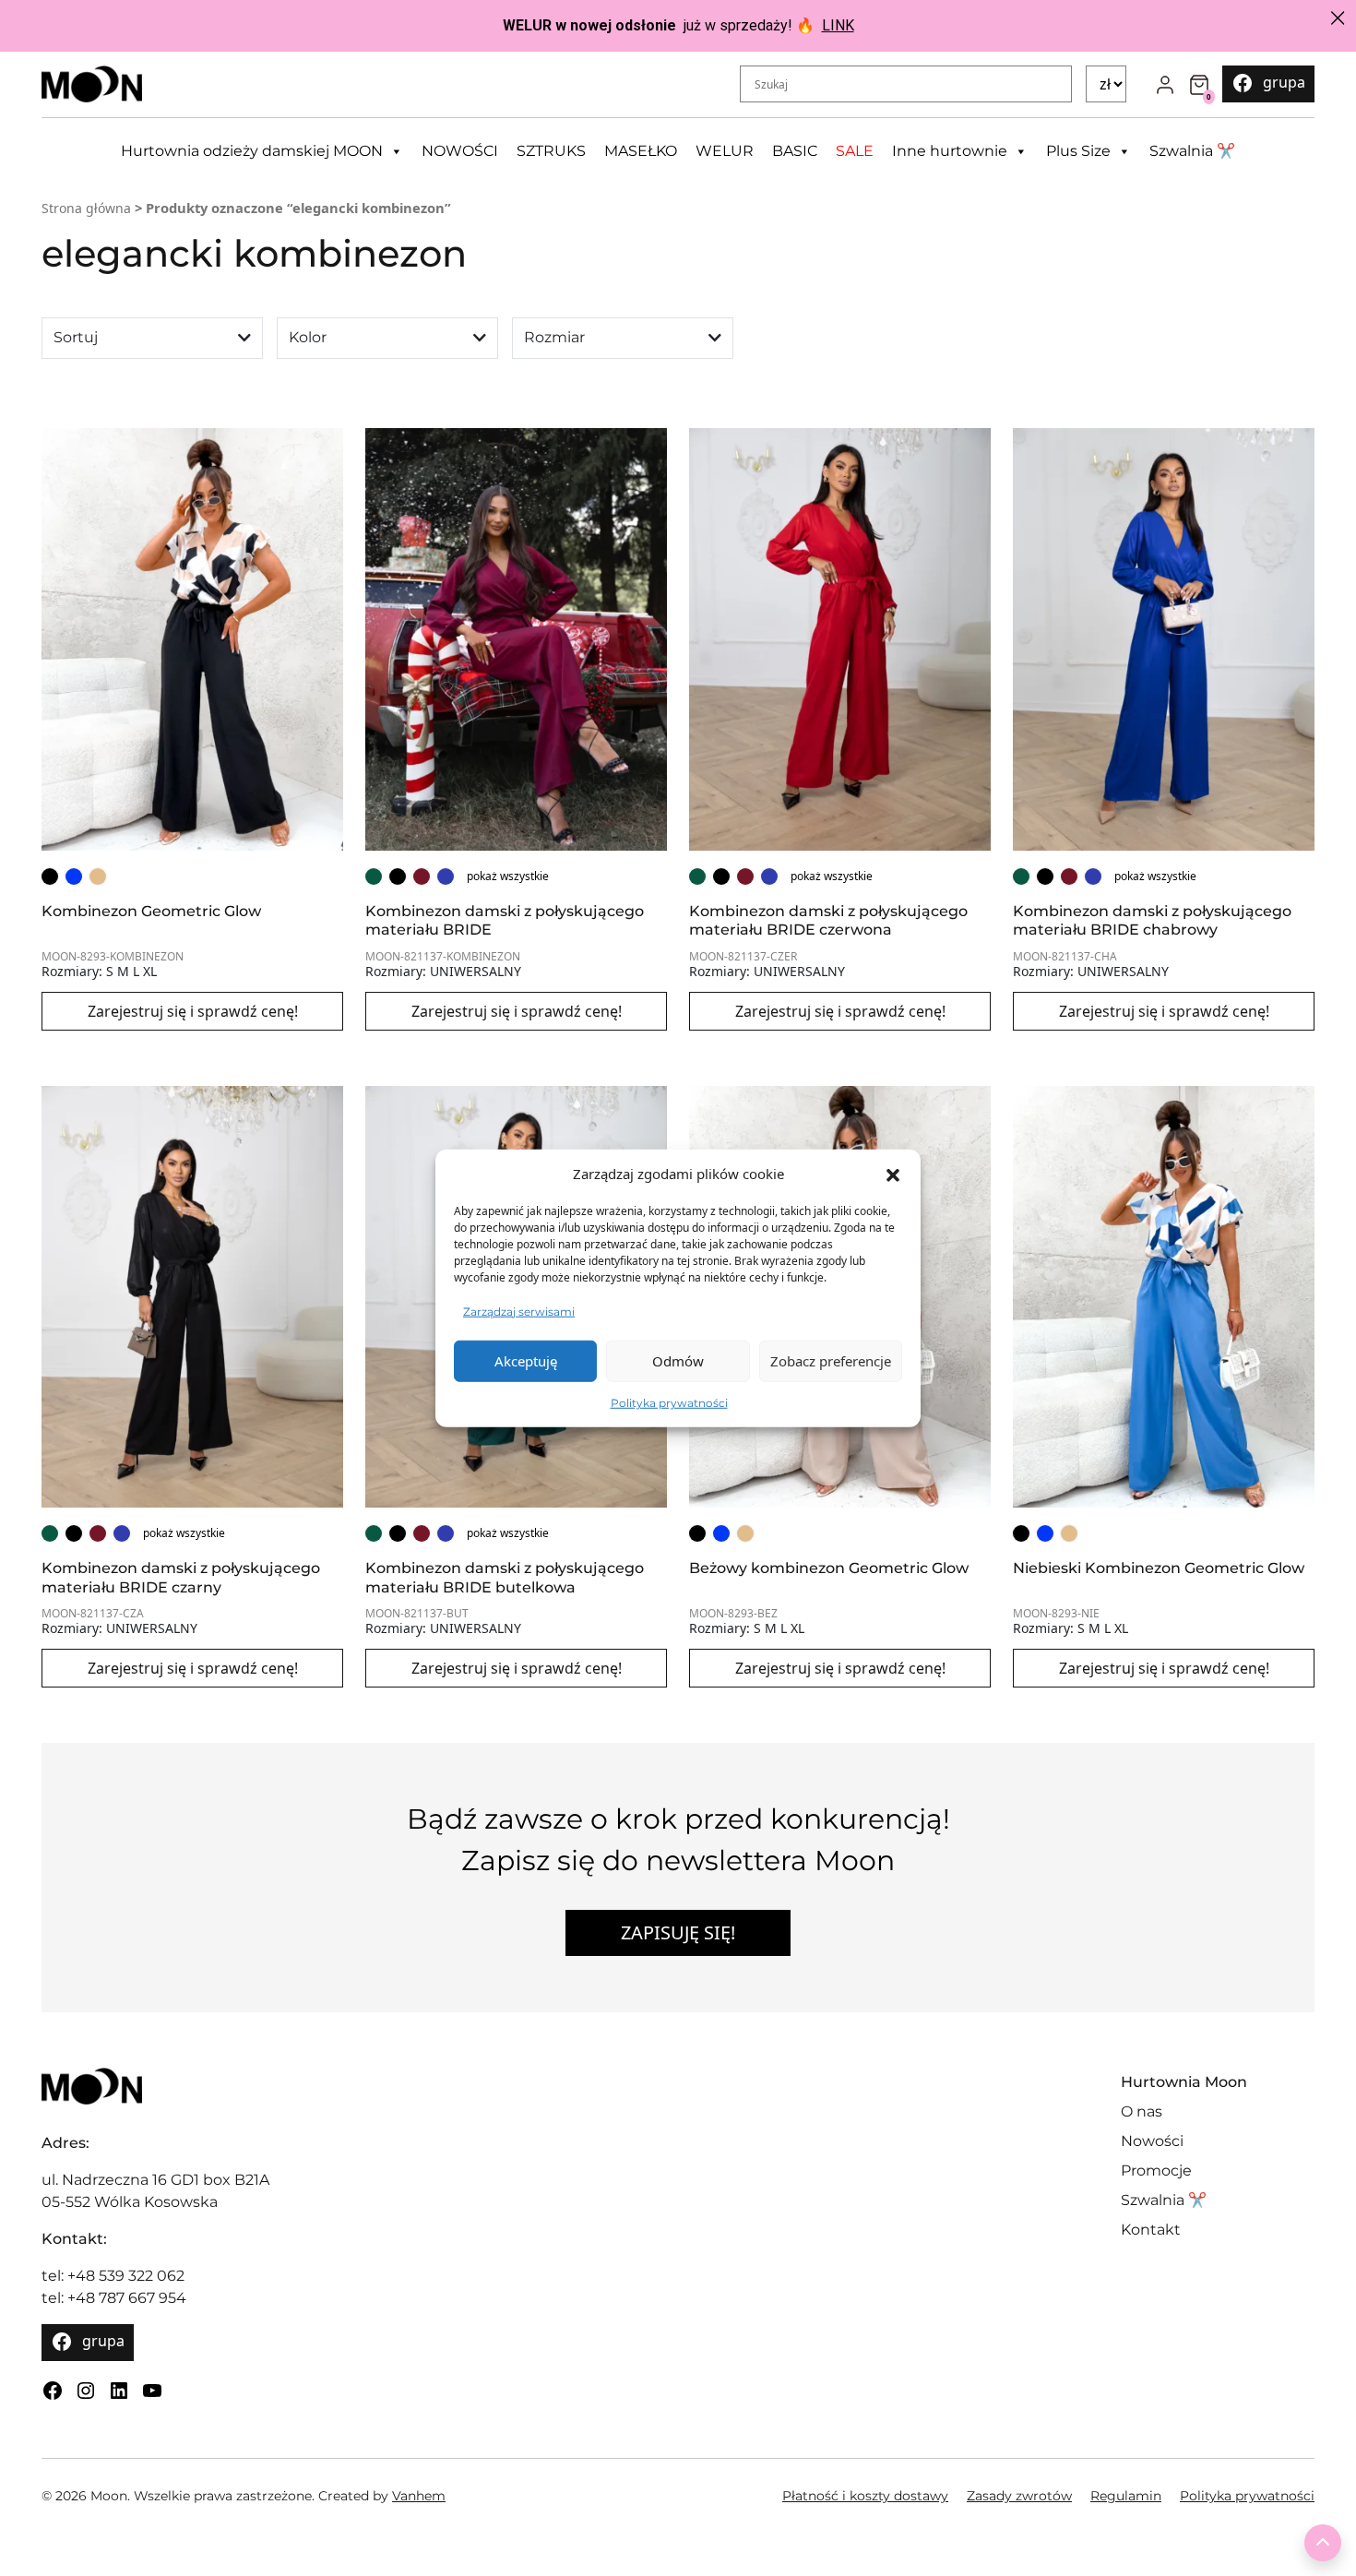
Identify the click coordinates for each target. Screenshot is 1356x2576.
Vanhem (419, 2496)
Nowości (1152, 2141)
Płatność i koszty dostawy (865, 2496)
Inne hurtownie (950, 151)
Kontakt (1151, 2230)
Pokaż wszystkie (508, 876)
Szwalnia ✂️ (1192, 151)
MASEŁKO (641, 151)
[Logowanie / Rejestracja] (1165, 84)
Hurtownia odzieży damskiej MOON (252, 151)
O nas (1142, 2111)
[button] (893, 1174)
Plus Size (1078, 151)
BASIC (795, 151)
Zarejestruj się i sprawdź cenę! (193, 1011)
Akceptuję (526, 1361)
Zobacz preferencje (831, 1361)
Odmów (678, 1361)
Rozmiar (554, 337)
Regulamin (1126, 2496)
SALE (855, 151)
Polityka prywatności (669, 1402)
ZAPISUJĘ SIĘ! (678, 1932)
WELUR (725, 151)
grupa (1284, 82)
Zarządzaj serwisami (519, 1311)
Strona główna (86, 208)
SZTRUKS (551, 151)
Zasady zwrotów (1019, 2496)
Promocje (1156, 2171)
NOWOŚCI (460, 151)
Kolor (308, 337)
